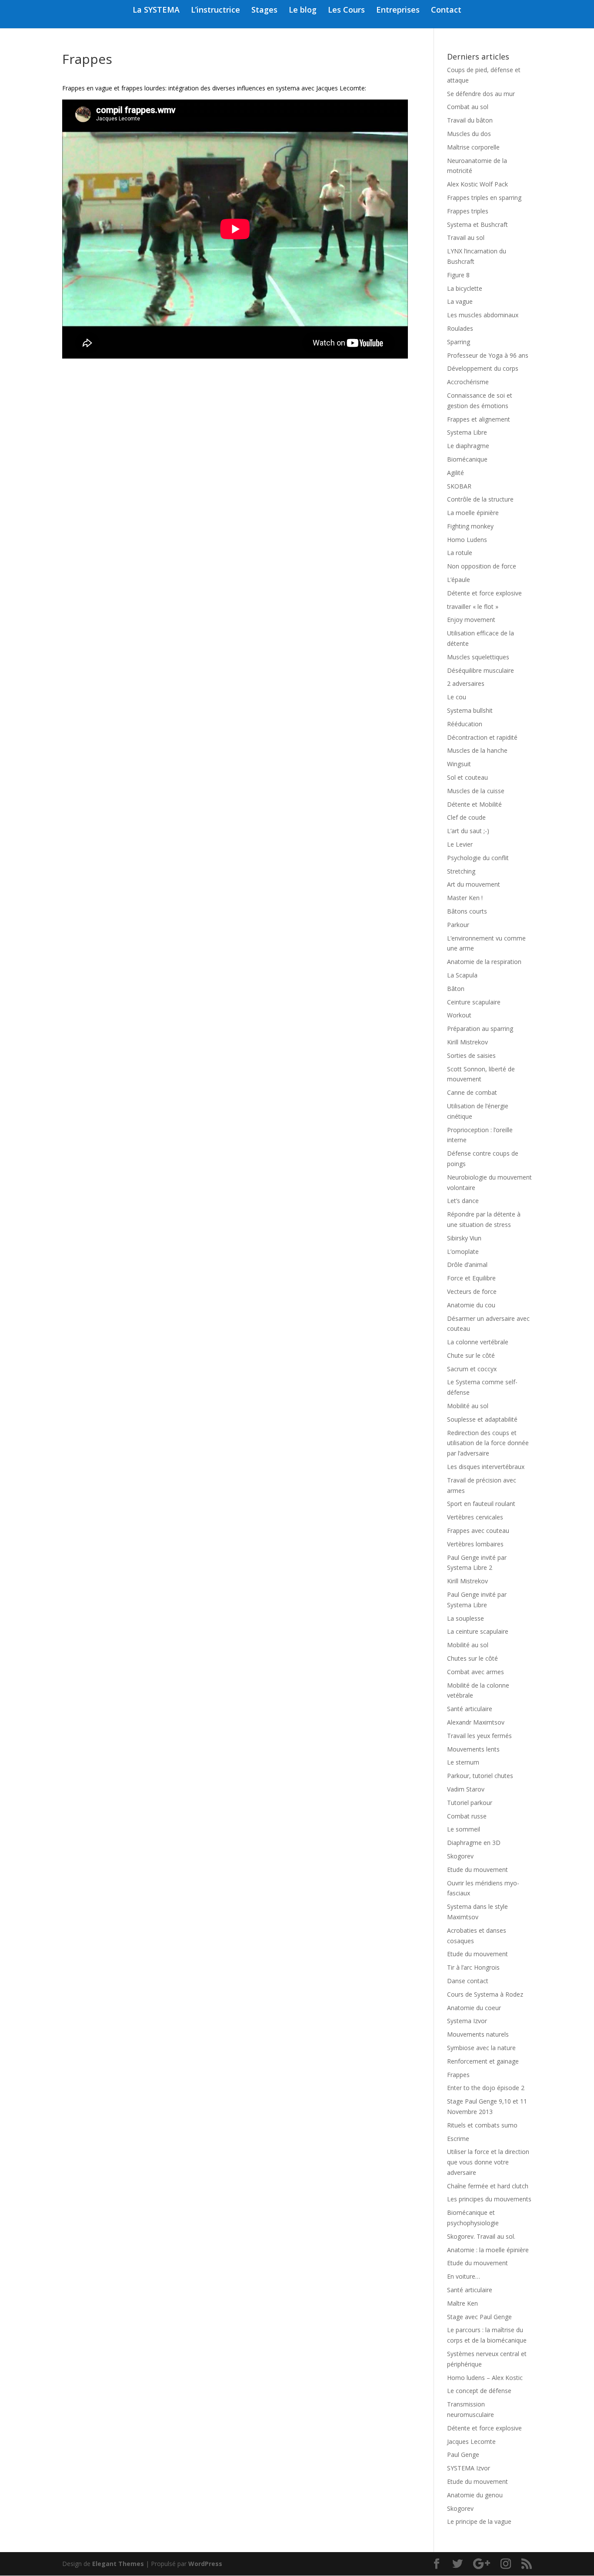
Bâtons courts (467, 911)
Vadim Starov (466, 1789)
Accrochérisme (468, 382)
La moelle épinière (473, 513)
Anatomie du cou (471, 1305)
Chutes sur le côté (472, 1658)
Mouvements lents (473, 1749)
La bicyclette (465, 288)
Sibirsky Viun (464, 1238)
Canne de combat (472, 1092)
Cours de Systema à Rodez (485, 1994)
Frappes (458, 2075)
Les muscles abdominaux (483, 315)
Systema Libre (467, 432)
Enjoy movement (471, 620)
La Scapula (462, 975)
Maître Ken (462, 2303)
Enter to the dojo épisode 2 (486, 2088)
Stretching (461, 871)
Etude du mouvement (477, 1870)
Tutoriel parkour (470, 1803)
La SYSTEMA (156, 11)
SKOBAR (459, 486)
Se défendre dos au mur (481, 94)
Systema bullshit (470, 710)
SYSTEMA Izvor (469, 2468)
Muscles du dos (469, 134)
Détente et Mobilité (474, 804)
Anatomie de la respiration (484, 962)
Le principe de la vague (479, 2521)
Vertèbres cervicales (475, 1517)
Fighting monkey (470, 526)
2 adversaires (466, 683)
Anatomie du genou (475, 2495)
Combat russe (467, 1816)
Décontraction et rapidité (482, 737)
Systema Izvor (467, 2021)
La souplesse (466, 1618)
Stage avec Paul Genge (479, 2317)
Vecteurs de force (472, 1291)
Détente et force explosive (484, 593)
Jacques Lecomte (471, 2441)
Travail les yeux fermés (479, 1736)
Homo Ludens (467, 540)
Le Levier (460, 844)
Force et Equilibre (471, 1278)
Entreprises (398, 11)
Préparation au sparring (480, 1029)
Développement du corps (483, 368)
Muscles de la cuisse (476, 791)
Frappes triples (468, 211)
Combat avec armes (476, 1672)
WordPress (205, 2564)
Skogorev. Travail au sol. (481, 2236)
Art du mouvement (474, 884)
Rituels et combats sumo (482, 2125)
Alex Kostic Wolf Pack (477, 184)
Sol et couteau (467, 777)
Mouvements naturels (478, 2034)
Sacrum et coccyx (472, 1369)
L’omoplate (463, 1251)
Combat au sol (468, 107)
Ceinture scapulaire (474, 1002)
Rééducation (465, 724)
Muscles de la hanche (477, 750)
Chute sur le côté (471, 1355)
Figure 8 (458, 275)
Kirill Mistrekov (467, 1042)
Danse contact (468, 1981)
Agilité (456, 473)
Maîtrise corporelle (473, 147)
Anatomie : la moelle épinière (488, 2250)
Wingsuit (459, 764)
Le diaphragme (468, 446)
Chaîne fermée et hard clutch (488, 2186)
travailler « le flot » (473, 607)
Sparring (459, 342)
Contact (446, 11)
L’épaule (459, 580)
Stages (264, 11)
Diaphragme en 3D (474, 1843)
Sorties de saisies (471, 1055)
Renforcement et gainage (483, 2061)
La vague (460, 301)
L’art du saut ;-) (468, 831)
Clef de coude (466, 817)
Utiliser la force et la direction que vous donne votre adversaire (488, 2162)
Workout (459, 1015)
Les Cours (346, 11)
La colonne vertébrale (478, 1342)
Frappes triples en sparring (484, 198)
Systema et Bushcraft (477, 224)
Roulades (460, 328)
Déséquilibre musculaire (481, 670)
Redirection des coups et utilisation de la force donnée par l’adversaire (488, 1443)
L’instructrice (215, 11)
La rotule (460, 553)
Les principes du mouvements (489, 2199)
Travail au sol (466, 238)
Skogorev (460, 1856)
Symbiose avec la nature (481, 2048)
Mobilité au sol (468, 1406)
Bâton (456, 989)
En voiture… (464, 2276)
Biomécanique (467, 459)
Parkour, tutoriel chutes (480, 1776)
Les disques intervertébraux (486, 1467)
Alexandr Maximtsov (476, 1722)
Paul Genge (463, 2455)
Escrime (458, 2139)
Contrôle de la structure (480, 499)
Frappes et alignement (479, 419)
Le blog (303, 11)
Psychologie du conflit (478, 858)
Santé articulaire (470, 1709)
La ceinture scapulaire (478, 1631)
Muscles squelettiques (478, 657)
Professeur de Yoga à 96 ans (488, 355)
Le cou (457, 697)
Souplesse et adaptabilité (482, 1419)
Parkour (458, 925)
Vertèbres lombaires (475, 1544)
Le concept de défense (479, 2391)
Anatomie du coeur (474, 2008)
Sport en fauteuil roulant (481, 1504)
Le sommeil (464, 1829)
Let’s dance (463, 1201)
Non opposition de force (482, 566)
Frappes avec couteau (478, 1531)
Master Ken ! (465, 898)
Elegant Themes (118, 2564)
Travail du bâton (470, 120)
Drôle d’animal (467, 1265)
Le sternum (463, 1762)
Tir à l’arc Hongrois (473, 1967)
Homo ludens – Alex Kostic (485, 2378)
